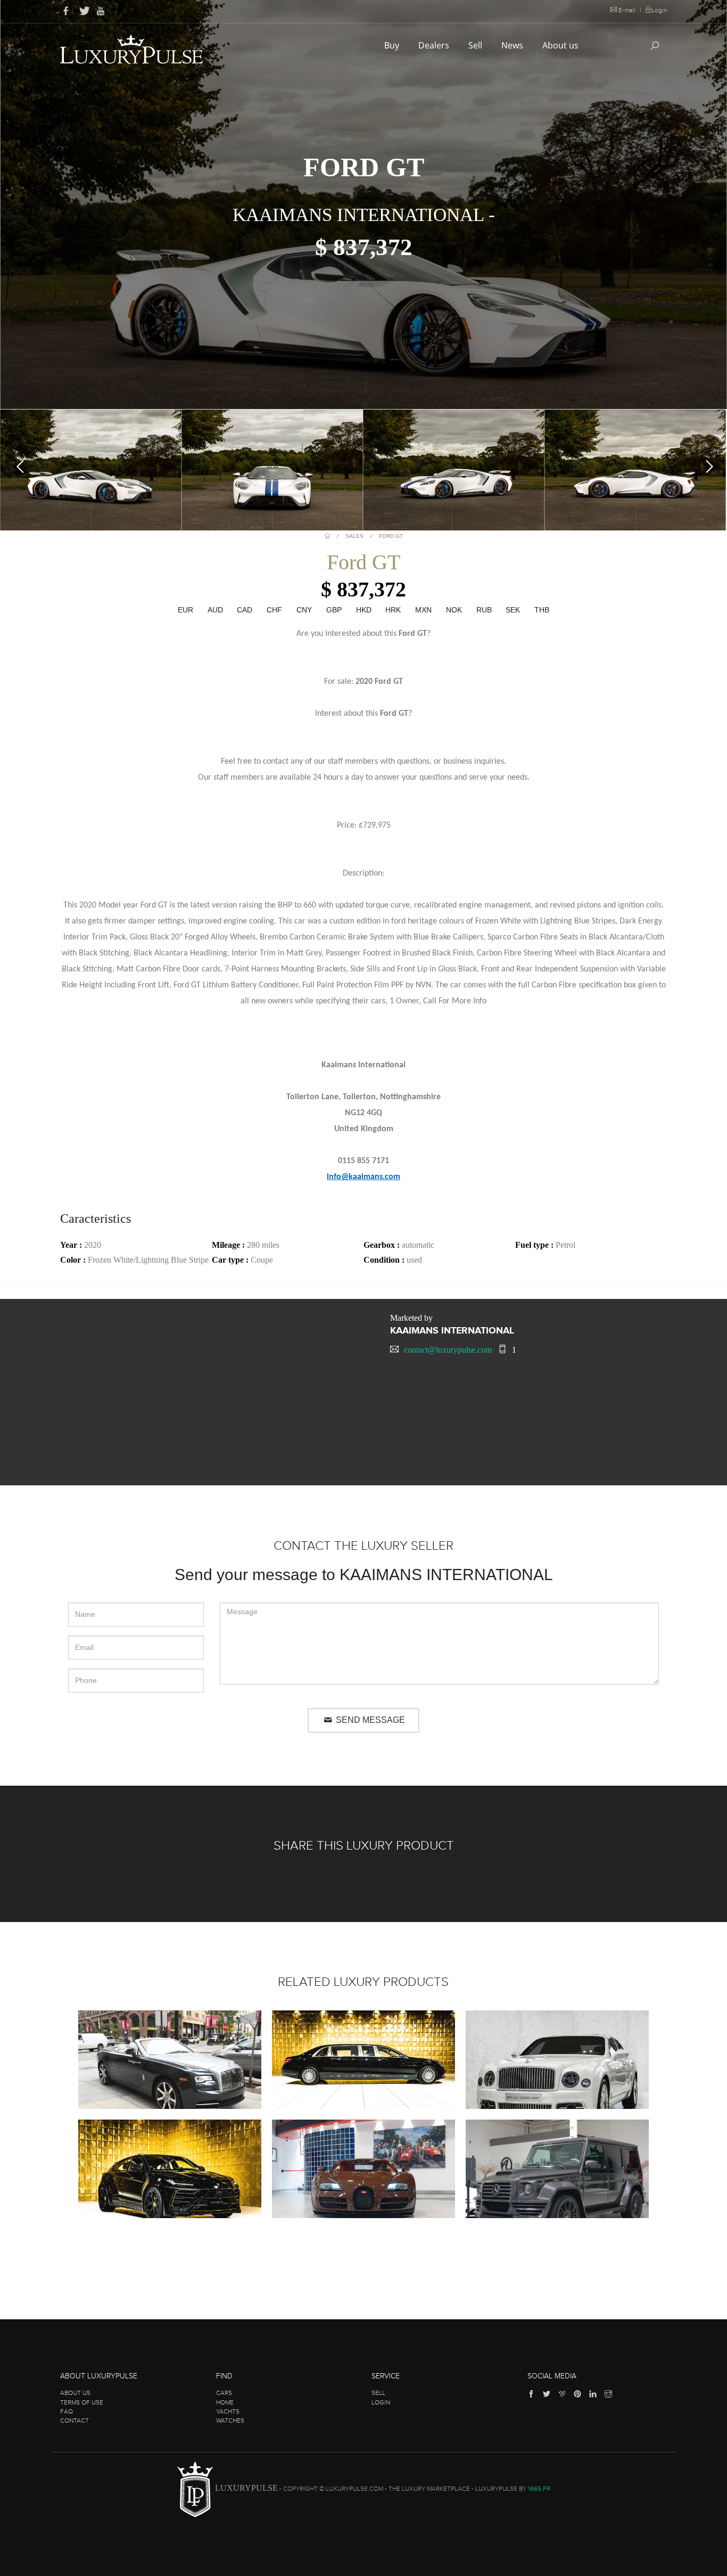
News (513, 45)
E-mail (627, 10)
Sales (354, 536)
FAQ (67, 2411)
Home (225, 2402)
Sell (476, 45)
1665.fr (539, 2489)
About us (561, 45)
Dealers (435, 45)
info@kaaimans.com (363, 1177)
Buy (393, 45)
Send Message (369, 1720)
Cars (224, 2393)
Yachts (228, 2411)
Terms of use (82, 2402)
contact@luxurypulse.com (448, 1350)
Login (659, 10)
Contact (75, 2420)
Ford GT (391, 536)
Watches (230, 2420)
